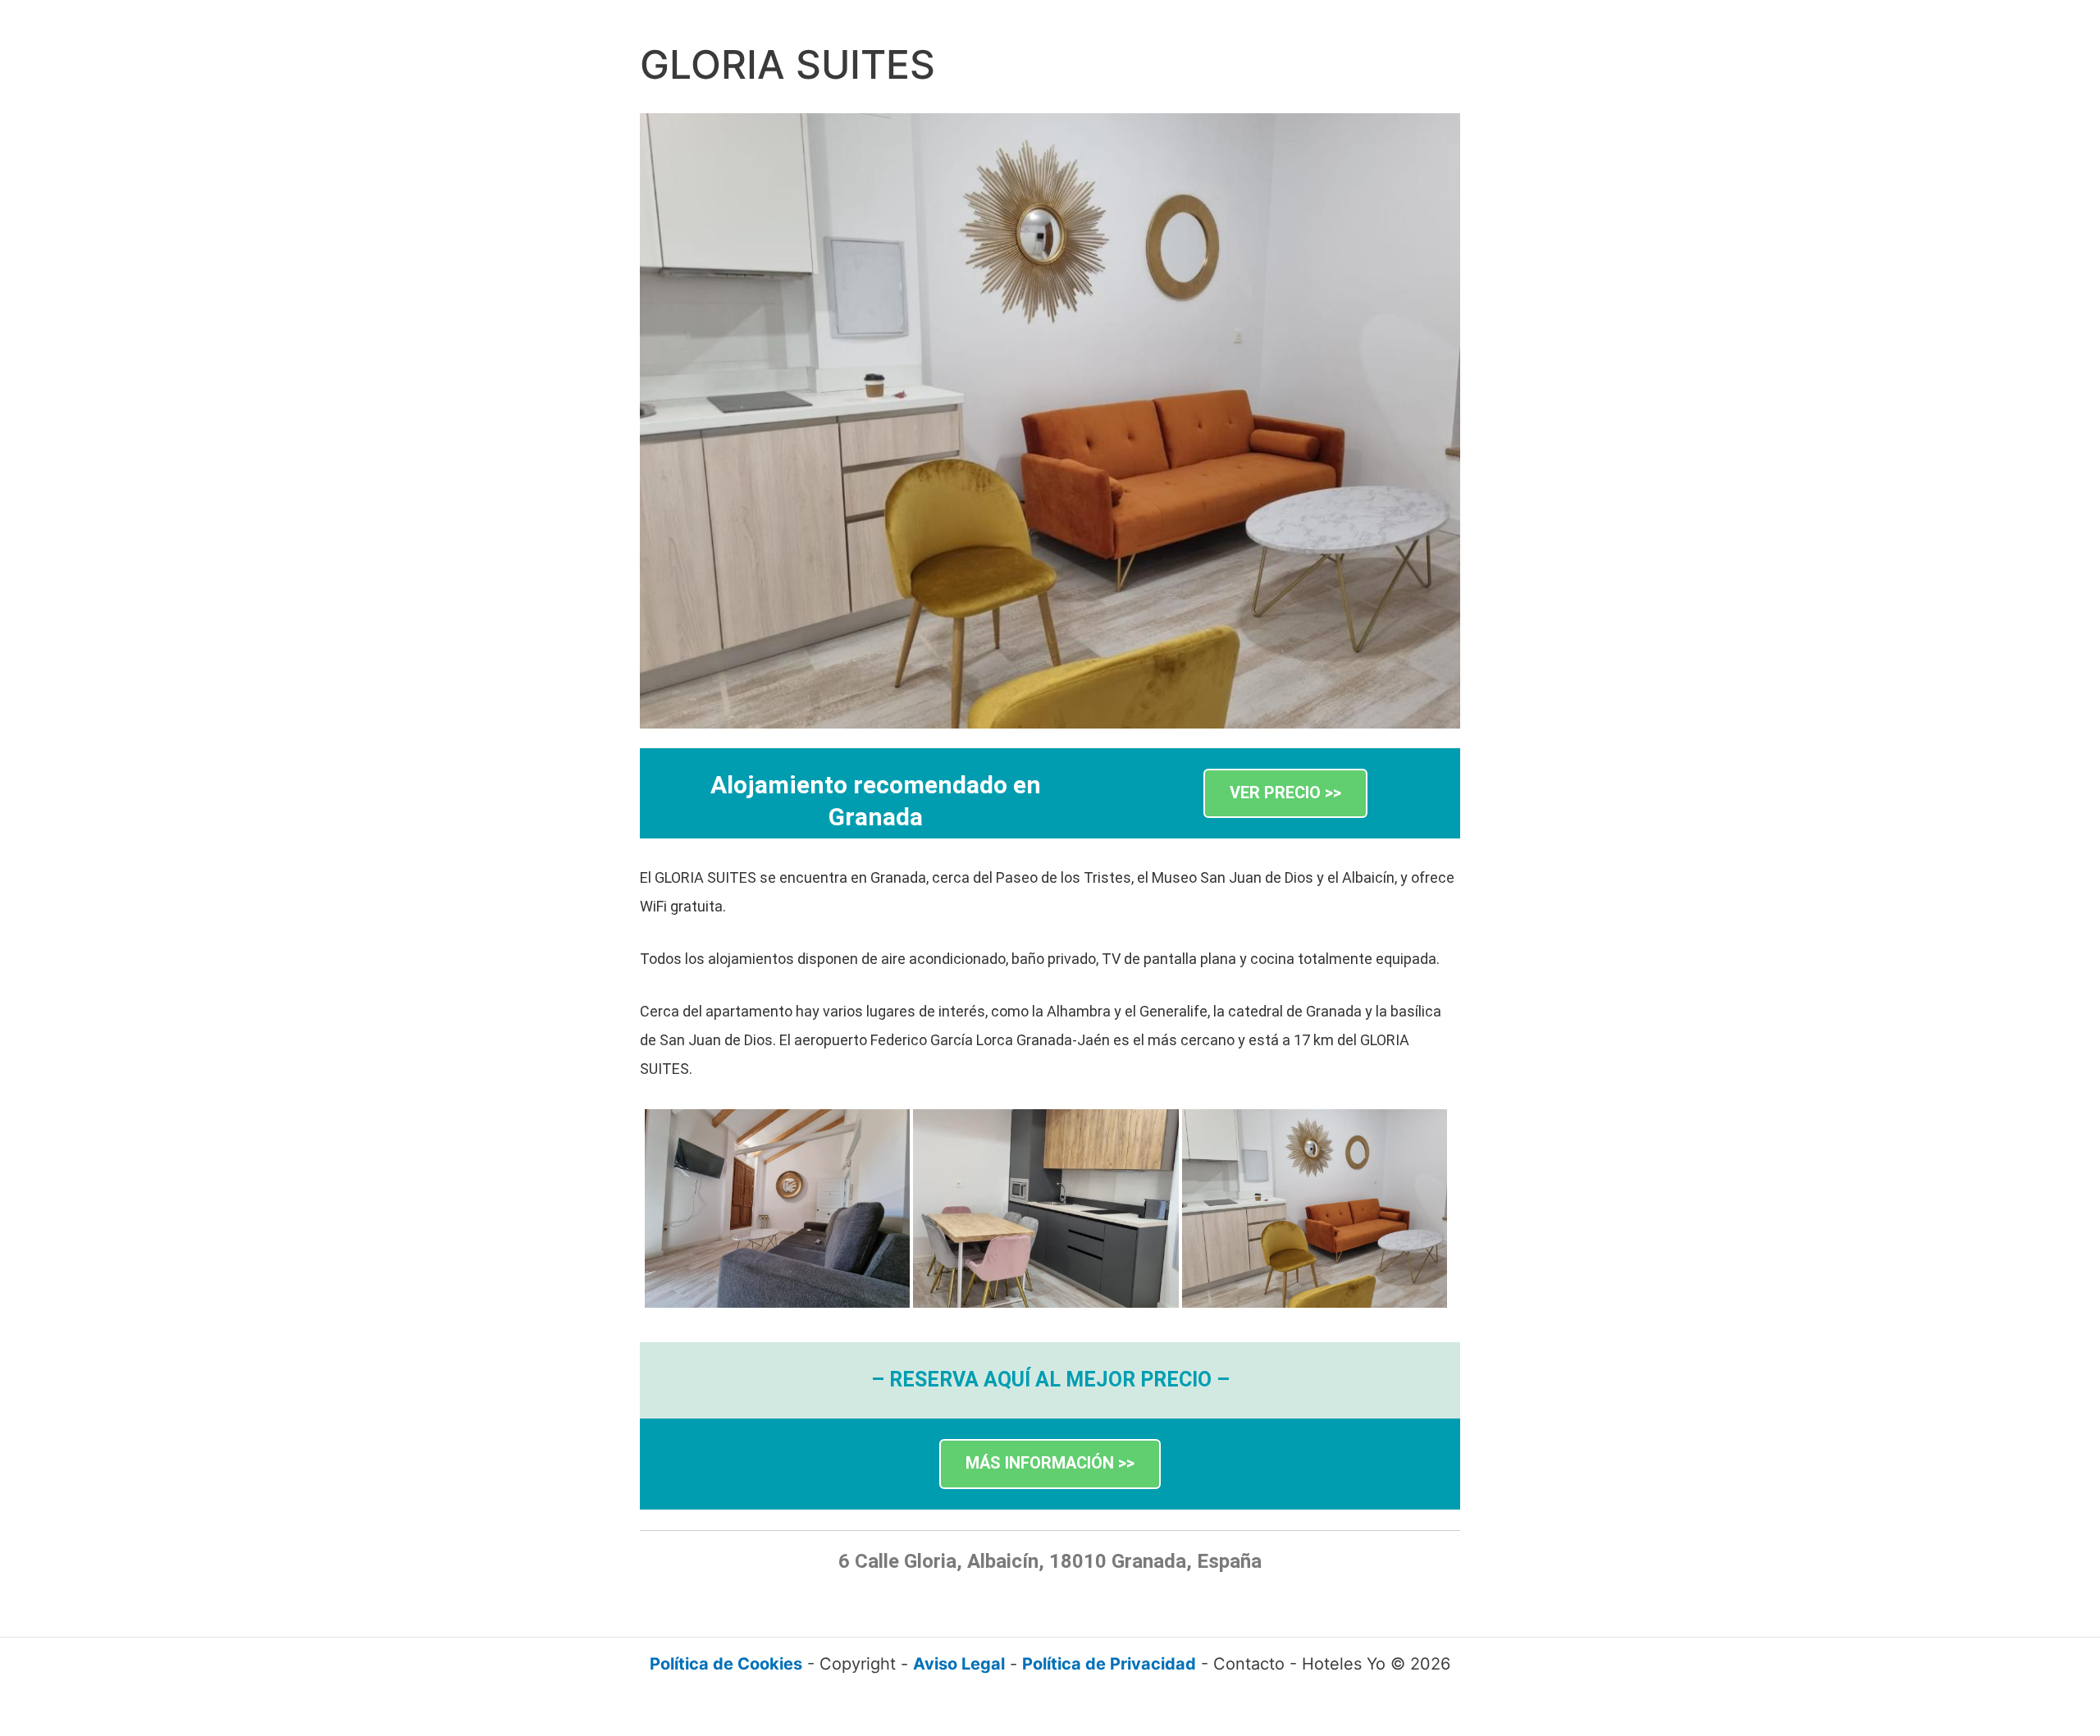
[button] (1285, 794)
